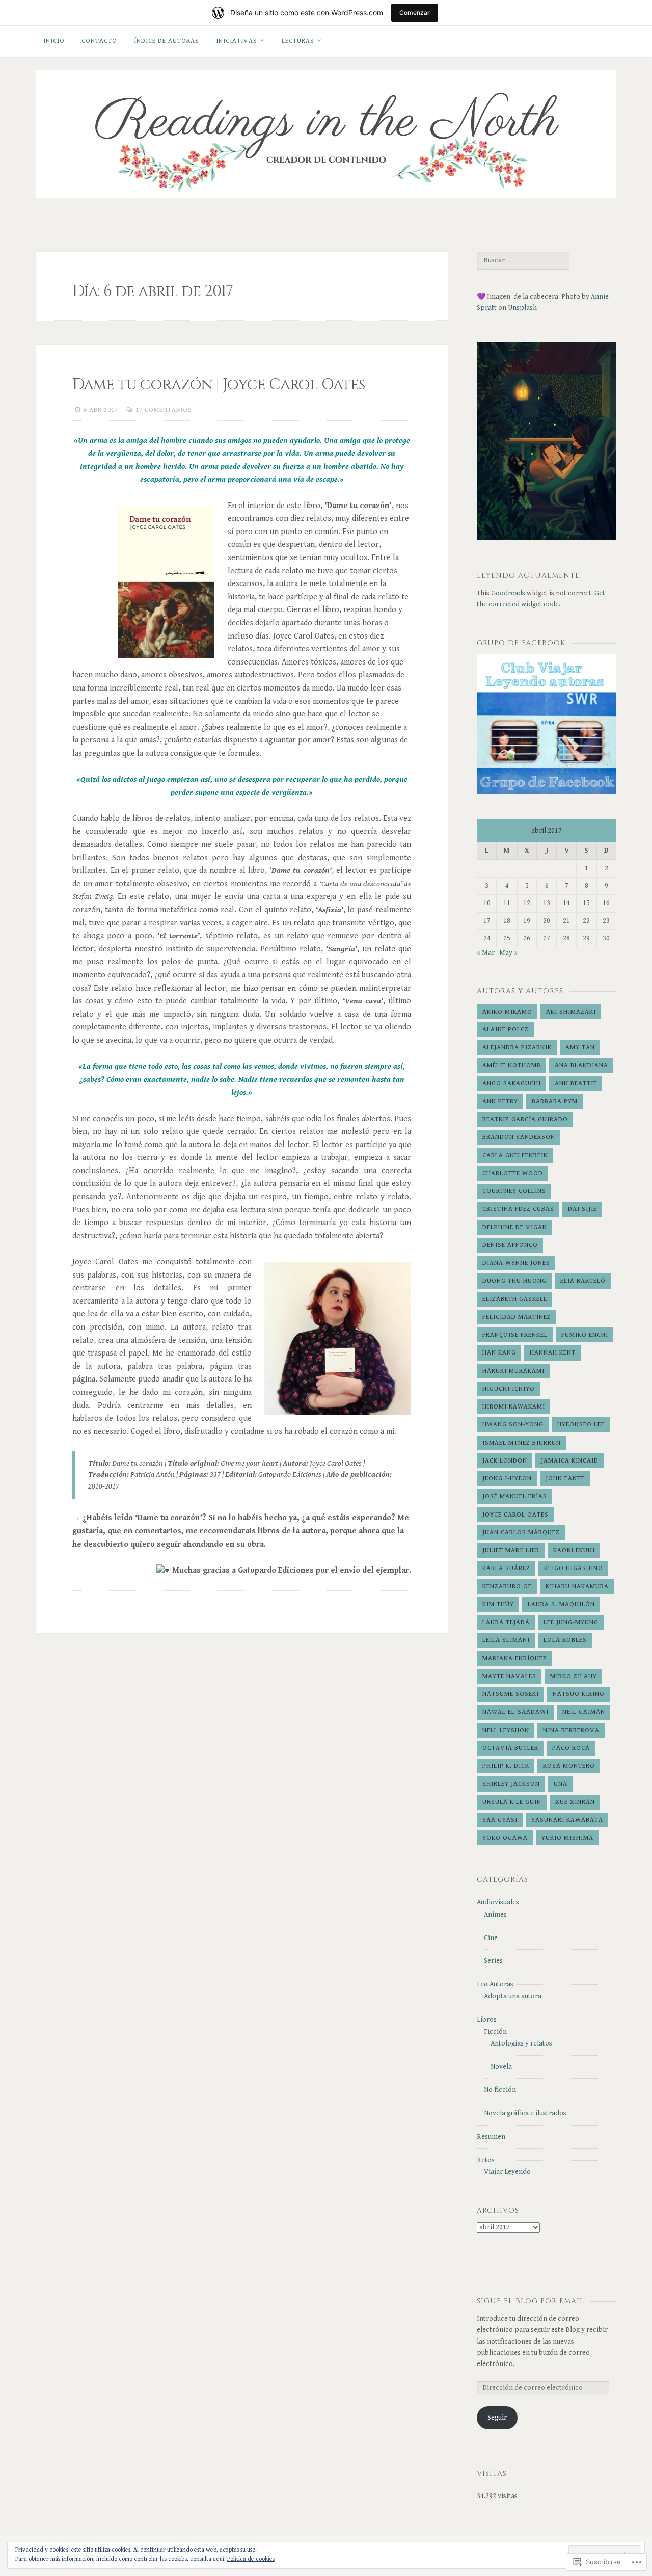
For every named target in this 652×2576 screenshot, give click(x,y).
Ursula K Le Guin (512, 1802)
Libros (487, 2020)
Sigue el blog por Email (531, 2301)
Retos (486, 2160)
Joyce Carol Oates (515, 1515)
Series (493, 1961)
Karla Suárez (506, 1568)
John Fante (565, 1479)
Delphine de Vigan (515, 1227)
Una (561, 1784)
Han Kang (499, 1353)
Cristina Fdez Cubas (518, 1209)
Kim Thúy (498, 1604)
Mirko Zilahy (574, 1676)
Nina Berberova (571, 1730)
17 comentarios (164, 410)
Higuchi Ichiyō (509, 1389)
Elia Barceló (583, 1281)
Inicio (54, 41)
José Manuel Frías (515, 1496)
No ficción (500, 2090)
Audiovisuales (498, 1902)
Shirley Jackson (511, 1784)
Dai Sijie (582, 1209)
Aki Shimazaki (571, 1012)
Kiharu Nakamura (577, 1587)
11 (507, 903)
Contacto (99, 41)
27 (547, 938)
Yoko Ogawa (505, 1838)
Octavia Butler (510, 1748)
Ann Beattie (576, 1084)
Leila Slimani (506, 1640)
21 (566, 921)
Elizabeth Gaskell (515, 1299)
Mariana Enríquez (515, 1658)
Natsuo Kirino (579, 1694)
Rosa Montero (569, 1766)
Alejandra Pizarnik (517, 1047)
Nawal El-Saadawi (515, 1712)
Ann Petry (500, 1101)
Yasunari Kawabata (567, 1820)
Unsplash (522, 308)
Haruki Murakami (513, 1371)
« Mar (486, 953)
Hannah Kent (553, 1353)
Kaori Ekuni (574, 1550)
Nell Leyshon (506, 1730)
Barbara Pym (555, 1101)
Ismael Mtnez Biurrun (522, 1443)
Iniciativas (237, 41)
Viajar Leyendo (507, 2172)
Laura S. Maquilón (561, 1604)
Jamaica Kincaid (570, 1461)
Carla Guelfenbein (515, 1156)
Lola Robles (565, 1640)
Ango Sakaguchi (512, 1084)
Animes (495, 1915)
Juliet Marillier (511, 1550)
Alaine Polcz (506, 1030)
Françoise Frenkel (515, 1335)
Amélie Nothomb (512, 1065)
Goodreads (508, 593)
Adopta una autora (513, 1996)
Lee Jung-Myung (571, 1622)
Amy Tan (580, 1047)
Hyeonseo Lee (581, 1425)
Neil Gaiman (584, 1712)
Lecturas (298, 41)
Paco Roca (571, 1748)
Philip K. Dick (506, 1766)
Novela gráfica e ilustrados (525, 2113)
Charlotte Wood (513, 1173)
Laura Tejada (506, 1622)
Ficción (495, 2032)
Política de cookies (251, 2559)
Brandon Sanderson (519, 1137)
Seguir (497, 2418)
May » (508, 953)
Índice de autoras (167, 41)
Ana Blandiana (581, 1065)
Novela (501, 2067)
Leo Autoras (495, 1984)
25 (507, 938)
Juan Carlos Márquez (521, 1533)
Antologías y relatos (521, 2043)
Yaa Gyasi (500, 1820)
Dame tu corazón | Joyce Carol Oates (219, 385)
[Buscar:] (523, 260)
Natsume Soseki (511, 1694)
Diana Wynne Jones (516, 1263)
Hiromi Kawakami (514, 1407)
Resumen (491, 2137)
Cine (491, 1938)
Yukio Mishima (567, 1838)
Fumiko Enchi (585, 1335)
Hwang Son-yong (513, 1425)
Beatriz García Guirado (525, 1119)
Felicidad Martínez (517, 1317)
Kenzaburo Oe (507, 1587)
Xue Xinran (575, 1802)
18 (507, 921)
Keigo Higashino (574, 1568)
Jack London (505, 1461)
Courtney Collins (514, 1191)
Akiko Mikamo (507, 1012)
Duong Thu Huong (514, 1281)
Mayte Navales (509, 1676)
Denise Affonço (510, 1245)
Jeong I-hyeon (507, 1479)
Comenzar (415, 12)
